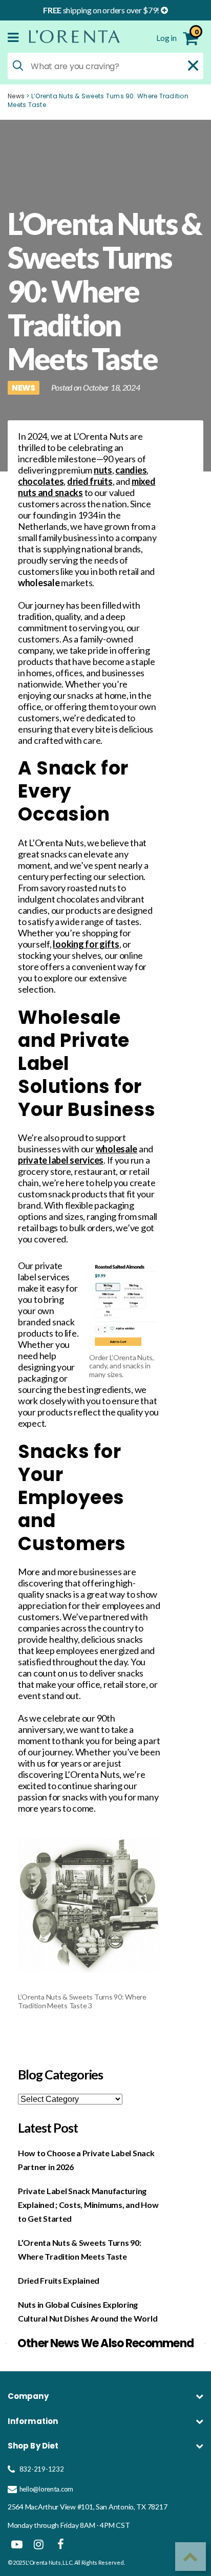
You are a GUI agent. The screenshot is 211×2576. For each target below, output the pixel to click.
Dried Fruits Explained (59, 2280)
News (16, 96)
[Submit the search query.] (18, 66)
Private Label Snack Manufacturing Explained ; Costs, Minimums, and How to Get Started (88, 2205)
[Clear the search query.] (193, 66)
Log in (167, 38)
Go (183, 2446)
